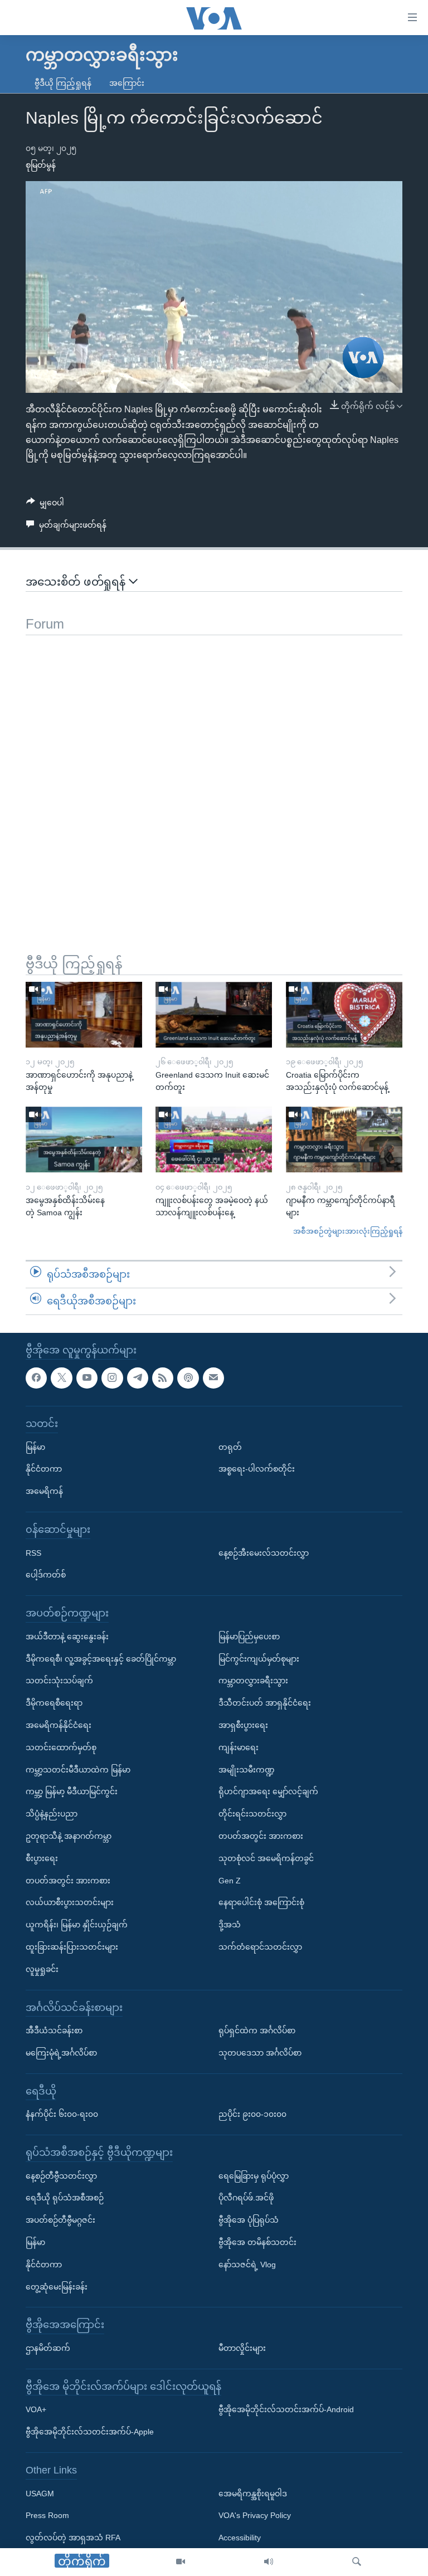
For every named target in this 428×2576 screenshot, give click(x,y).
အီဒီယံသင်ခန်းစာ (54, 2030)
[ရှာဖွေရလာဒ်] (357, 2562)
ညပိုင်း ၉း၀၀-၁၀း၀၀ (252, 2114)
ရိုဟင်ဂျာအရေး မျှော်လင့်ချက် (268, 1791)
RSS (33, 1552)
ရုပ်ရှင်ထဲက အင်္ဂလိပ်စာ (257, 2030)
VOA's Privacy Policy (255, 2515)
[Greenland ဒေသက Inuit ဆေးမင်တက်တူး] (214, 1015)
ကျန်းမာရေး (239, 1747)
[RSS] (163, 1377)
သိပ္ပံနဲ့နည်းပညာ (52, 1814)
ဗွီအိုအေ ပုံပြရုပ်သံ (249, 2220)
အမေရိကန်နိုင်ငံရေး (59, 1725)
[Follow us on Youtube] (87, 1377)
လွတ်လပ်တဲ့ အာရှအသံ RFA (73, 2538)
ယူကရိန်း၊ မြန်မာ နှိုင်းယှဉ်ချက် (77, 1925)
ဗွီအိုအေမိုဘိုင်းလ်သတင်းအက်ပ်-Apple (90, 2432)
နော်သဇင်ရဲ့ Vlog (247, 2265)
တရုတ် (230, 1447)
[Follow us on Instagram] (112, 1377)
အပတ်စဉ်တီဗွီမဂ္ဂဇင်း (60, 2220)
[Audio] (269, 2562)
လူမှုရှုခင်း (42, 1969)
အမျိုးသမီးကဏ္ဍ (247, 1769)
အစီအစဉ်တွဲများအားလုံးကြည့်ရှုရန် (348, 1231)
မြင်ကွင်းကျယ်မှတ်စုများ (259, 1658)
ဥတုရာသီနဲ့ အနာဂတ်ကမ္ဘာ (69, 1836)
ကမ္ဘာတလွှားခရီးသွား (253, 1681)
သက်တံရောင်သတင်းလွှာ (260, 1947)
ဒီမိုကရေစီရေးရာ (54, 1703)
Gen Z (230, 1880)
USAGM (40, 2493)
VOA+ (36, 2409)
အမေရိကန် (44, 1491)
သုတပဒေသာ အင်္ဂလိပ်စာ (260, 2053)
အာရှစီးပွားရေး (243, 1725)
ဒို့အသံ (230, 1925)
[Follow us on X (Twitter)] (61, 1377)
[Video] (181, 2562)
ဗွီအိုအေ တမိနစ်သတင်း (257, 2242)
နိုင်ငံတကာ (44, 1469)
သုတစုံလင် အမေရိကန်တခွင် (266, 1858)
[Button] (45, 505)
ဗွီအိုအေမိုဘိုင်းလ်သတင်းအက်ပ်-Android (286, 2409)
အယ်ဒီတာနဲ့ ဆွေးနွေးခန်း (67, 1636)
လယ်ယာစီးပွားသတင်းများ (70, 1902)
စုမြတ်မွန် (41, 165)
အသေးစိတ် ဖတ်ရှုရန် (77, 582)
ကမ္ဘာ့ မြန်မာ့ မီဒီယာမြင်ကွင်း (72, 1791)
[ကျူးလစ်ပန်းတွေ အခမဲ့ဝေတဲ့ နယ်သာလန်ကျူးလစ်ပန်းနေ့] (214, 1140)
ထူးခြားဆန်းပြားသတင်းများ (72, 1947)
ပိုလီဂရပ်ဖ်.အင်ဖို (246, 2198)
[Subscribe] (213, 1377)
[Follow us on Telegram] (138, 1377)
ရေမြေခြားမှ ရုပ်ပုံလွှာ (254, 2175)
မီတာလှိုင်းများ (242, 2348)
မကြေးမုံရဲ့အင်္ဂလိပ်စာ (61, 2053)
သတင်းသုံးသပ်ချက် (59, 1681)
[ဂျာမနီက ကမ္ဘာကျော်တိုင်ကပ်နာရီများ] (344, 1140)
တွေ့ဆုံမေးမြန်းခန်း (57, 2286)
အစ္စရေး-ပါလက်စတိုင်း (257, 1469)
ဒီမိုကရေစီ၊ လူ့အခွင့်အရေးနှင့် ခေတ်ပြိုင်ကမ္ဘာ (101, 1658)
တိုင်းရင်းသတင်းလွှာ (252, 1814)
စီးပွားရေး (42, 1858)
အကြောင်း (127, 83)
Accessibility (240, 2538)
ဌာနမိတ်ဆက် (48, 2348)
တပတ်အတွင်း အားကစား (68, 1880)
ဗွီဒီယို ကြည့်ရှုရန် (63, 83)
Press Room (47, 2515)
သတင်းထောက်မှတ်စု (61, 1747)
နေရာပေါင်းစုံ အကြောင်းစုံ (261, 1902)
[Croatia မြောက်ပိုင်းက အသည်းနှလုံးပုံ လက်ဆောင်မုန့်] (344, 1015)
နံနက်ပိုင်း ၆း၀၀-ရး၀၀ (62, 2114)
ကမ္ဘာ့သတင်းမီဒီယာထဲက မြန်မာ (78, 1769)
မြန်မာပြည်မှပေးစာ (249, 1636)
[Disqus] (214, 775)
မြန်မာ (35, 1447)
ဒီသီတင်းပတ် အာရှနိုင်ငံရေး (265, 1703)
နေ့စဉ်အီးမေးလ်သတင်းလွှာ (264, 1552)
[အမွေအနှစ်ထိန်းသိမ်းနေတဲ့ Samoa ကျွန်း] (84, 1140)
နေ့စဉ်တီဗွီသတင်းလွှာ (61, 2175)
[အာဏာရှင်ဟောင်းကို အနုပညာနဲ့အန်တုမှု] (84, 1015)
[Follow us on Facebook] (36, 1377)
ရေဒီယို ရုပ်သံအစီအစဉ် (65, 2198)
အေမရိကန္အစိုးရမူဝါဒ (253, 2493)
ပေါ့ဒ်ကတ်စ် (46, 1575)
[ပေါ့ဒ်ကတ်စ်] (188, 1377)
